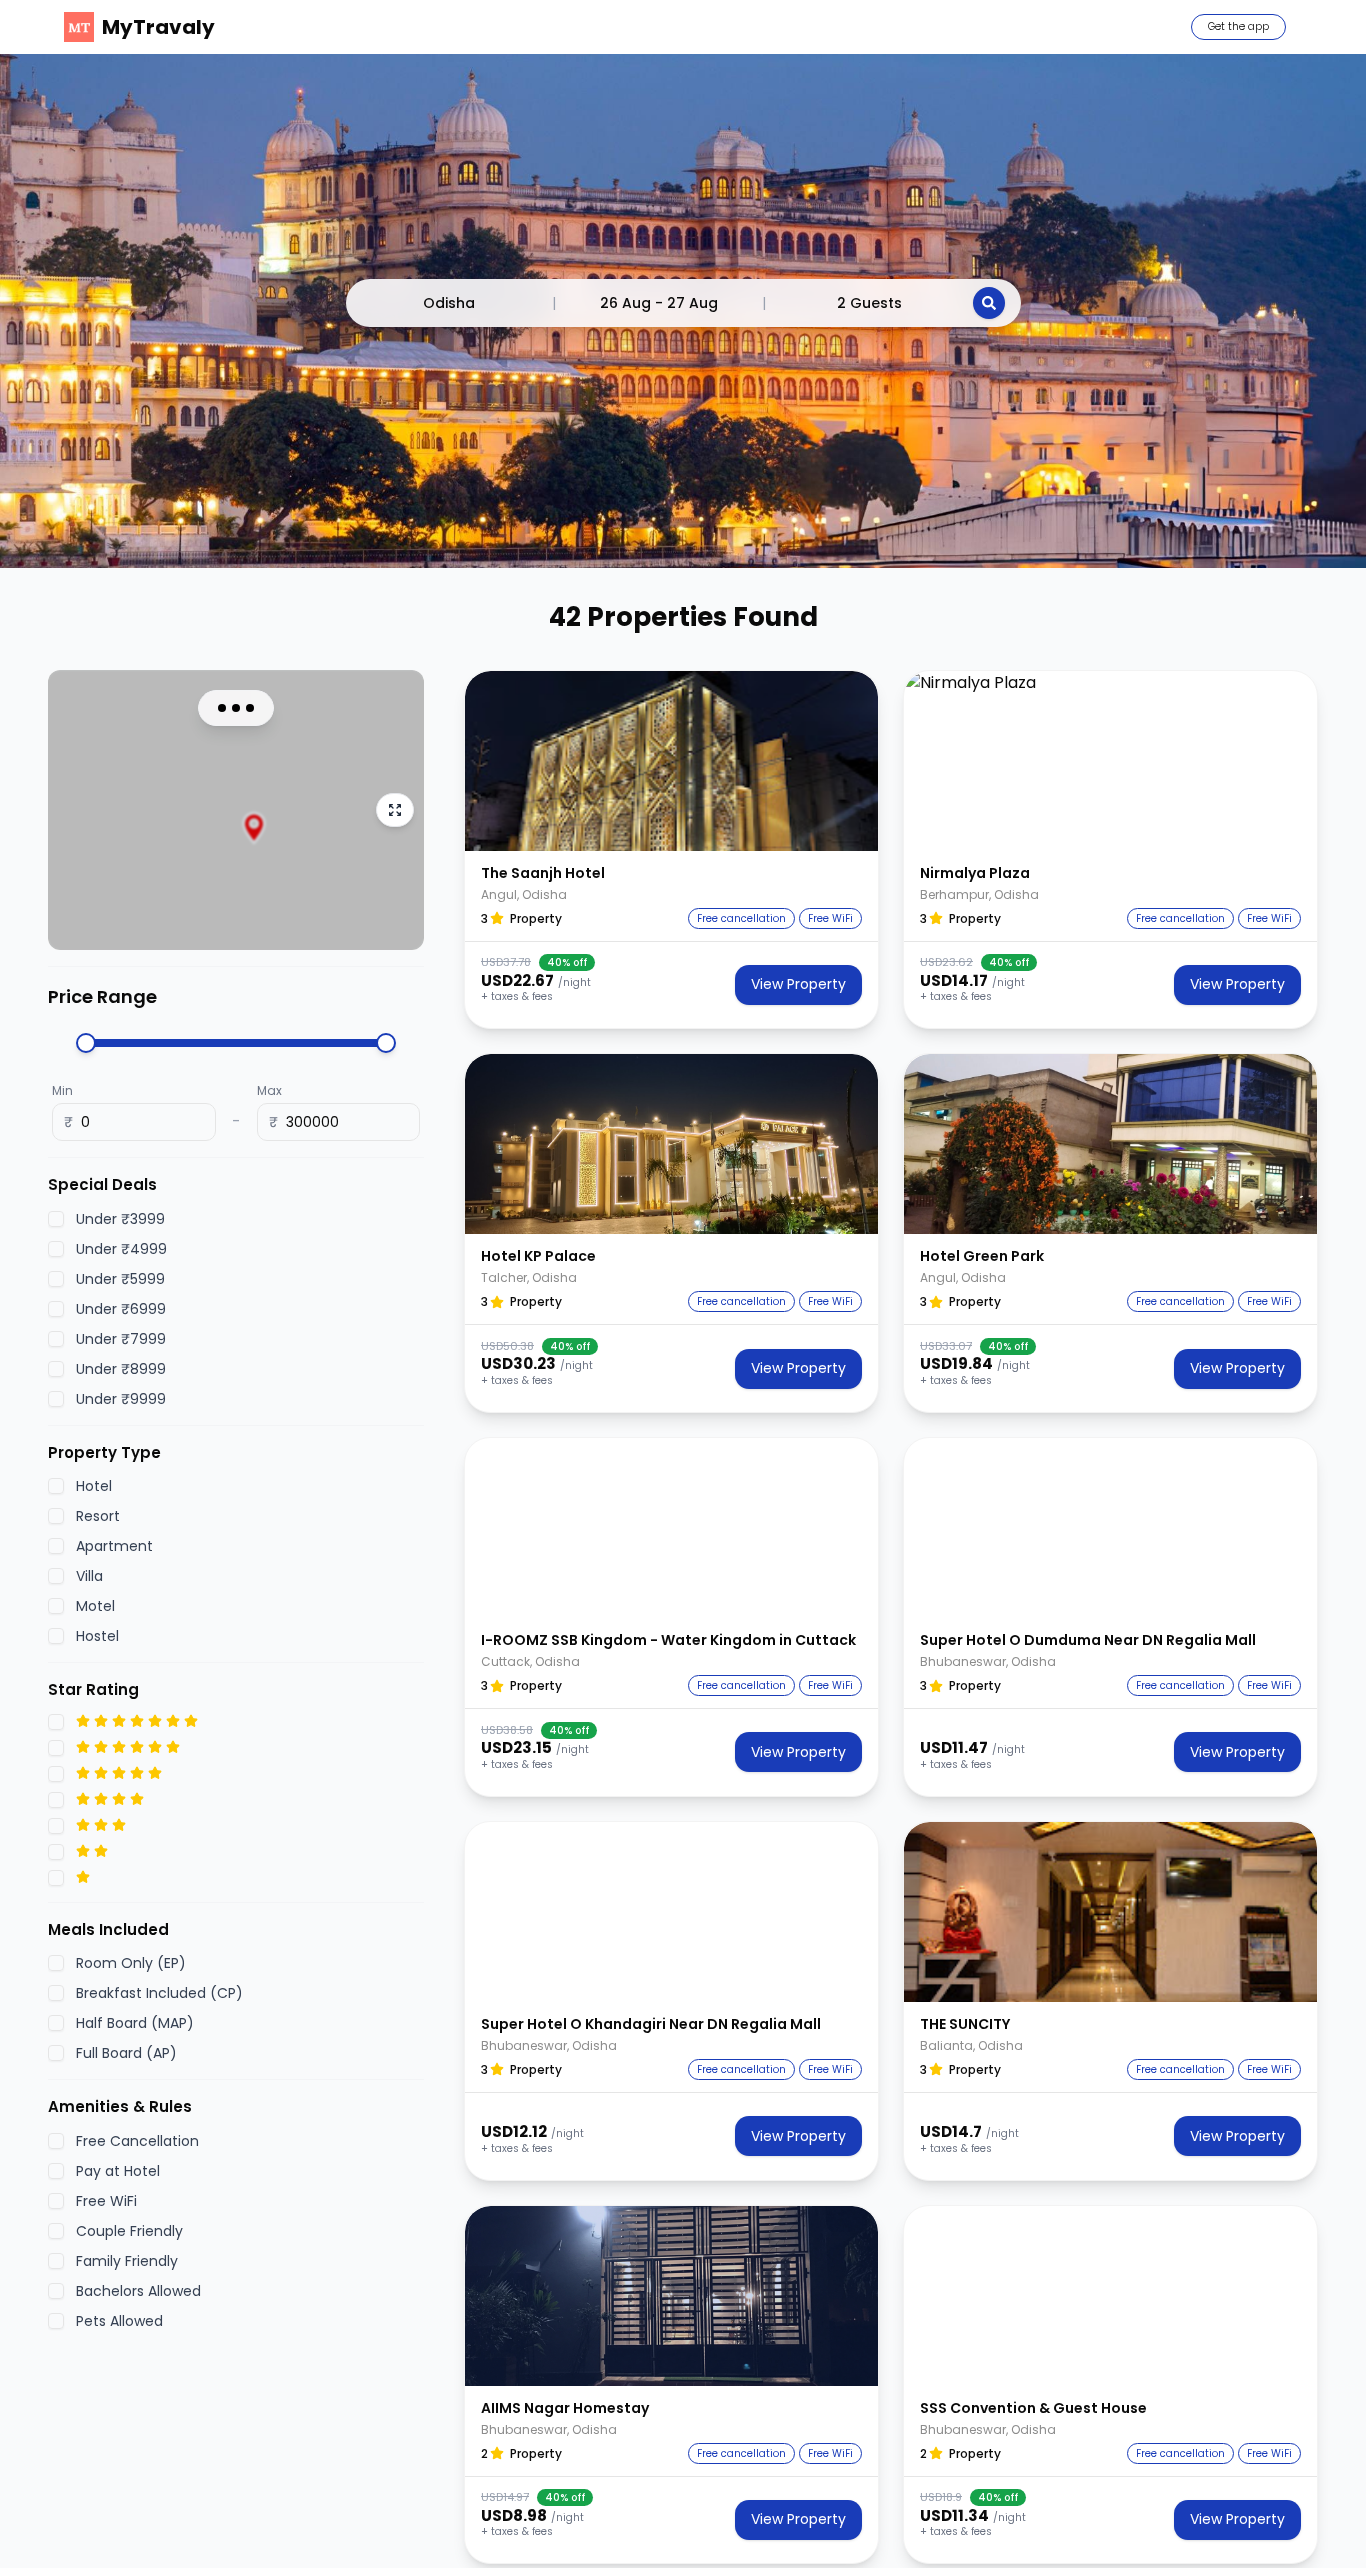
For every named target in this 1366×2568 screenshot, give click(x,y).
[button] (671, 761)
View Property (798, 984)
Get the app (1238, 26)
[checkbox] (56, 1218)
